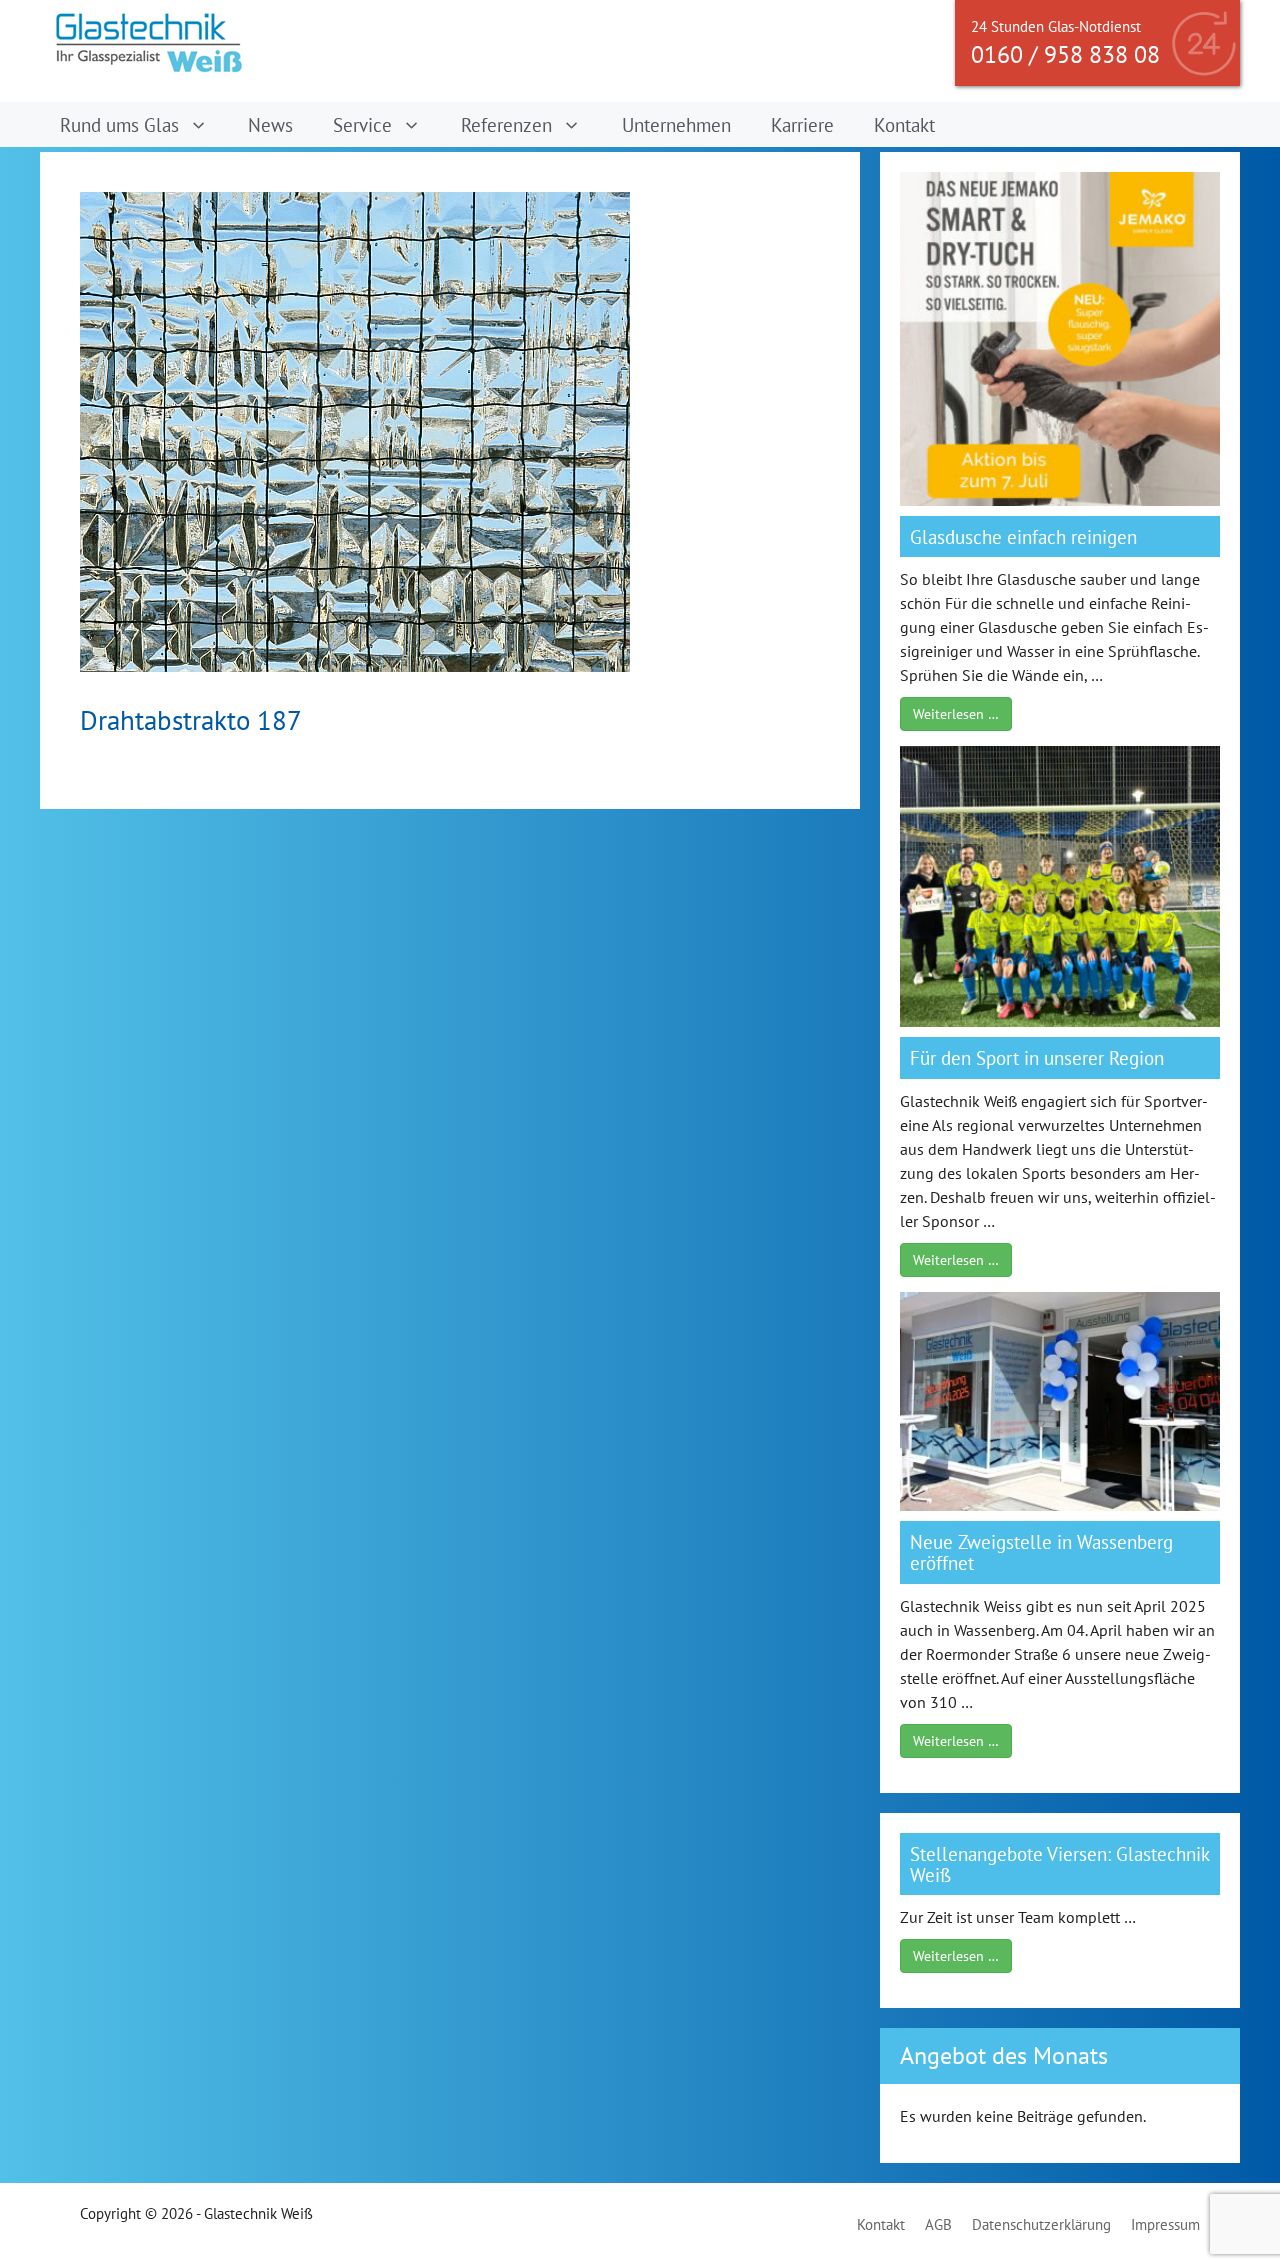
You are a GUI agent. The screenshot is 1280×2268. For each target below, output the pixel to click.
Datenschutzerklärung (1041, 2224)
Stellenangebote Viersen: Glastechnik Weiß (1060, 1864)
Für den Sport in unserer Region (1037, 1057)
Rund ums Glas (119, 124)
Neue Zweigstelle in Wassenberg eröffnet (1041, 1552)
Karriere (802, 124)
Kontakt (904, 124)
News (270, 124)
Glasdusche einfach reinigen (1023, 536)
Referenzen (506, 124)
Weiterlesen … (956, 714)
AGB (938, 2224)
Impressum (1165, 2224)
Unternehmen (676, 124)
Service (362, 124)
